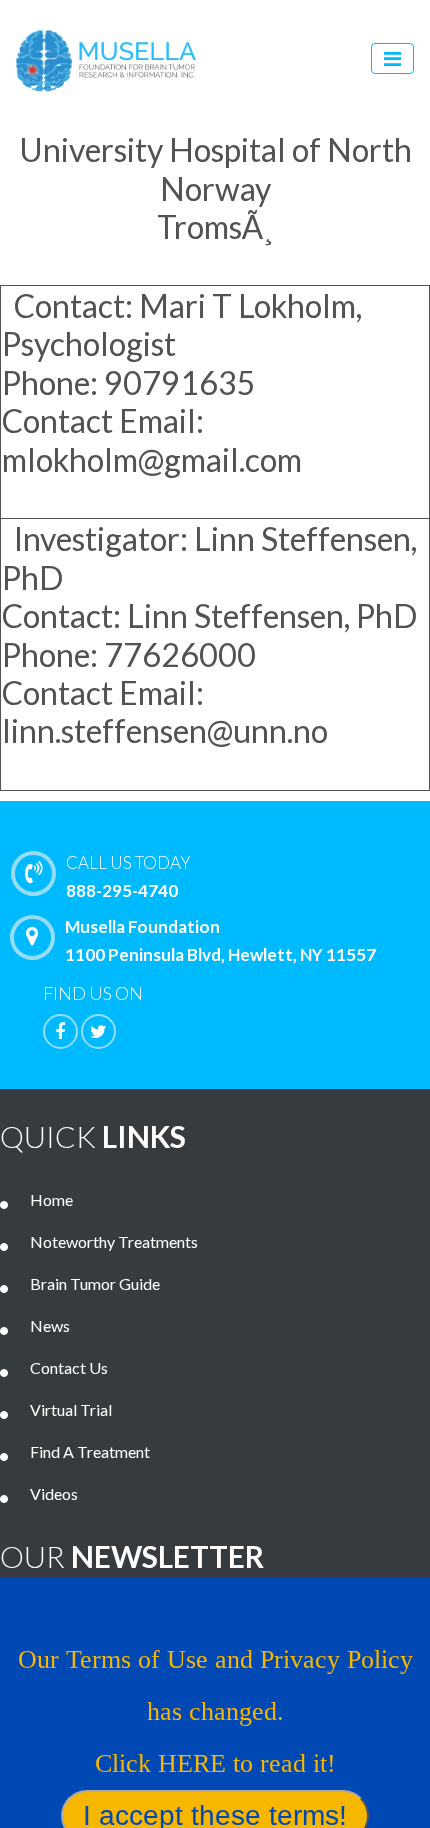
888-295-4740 (128, 876)
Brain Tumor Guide (95, 1283)
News (50, 1325)
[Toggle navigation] (392, 58)
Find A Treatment (90, 1451)
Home (51, 1199)
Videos (54, 1493)
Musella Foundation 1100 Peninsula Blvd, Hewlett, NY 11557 (220, 940)
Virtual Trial (71, 1409)
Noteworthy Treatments (114, 1241)
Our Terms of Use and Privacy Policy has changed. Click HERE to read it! (215, 1711)
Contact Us (69, 1367)
